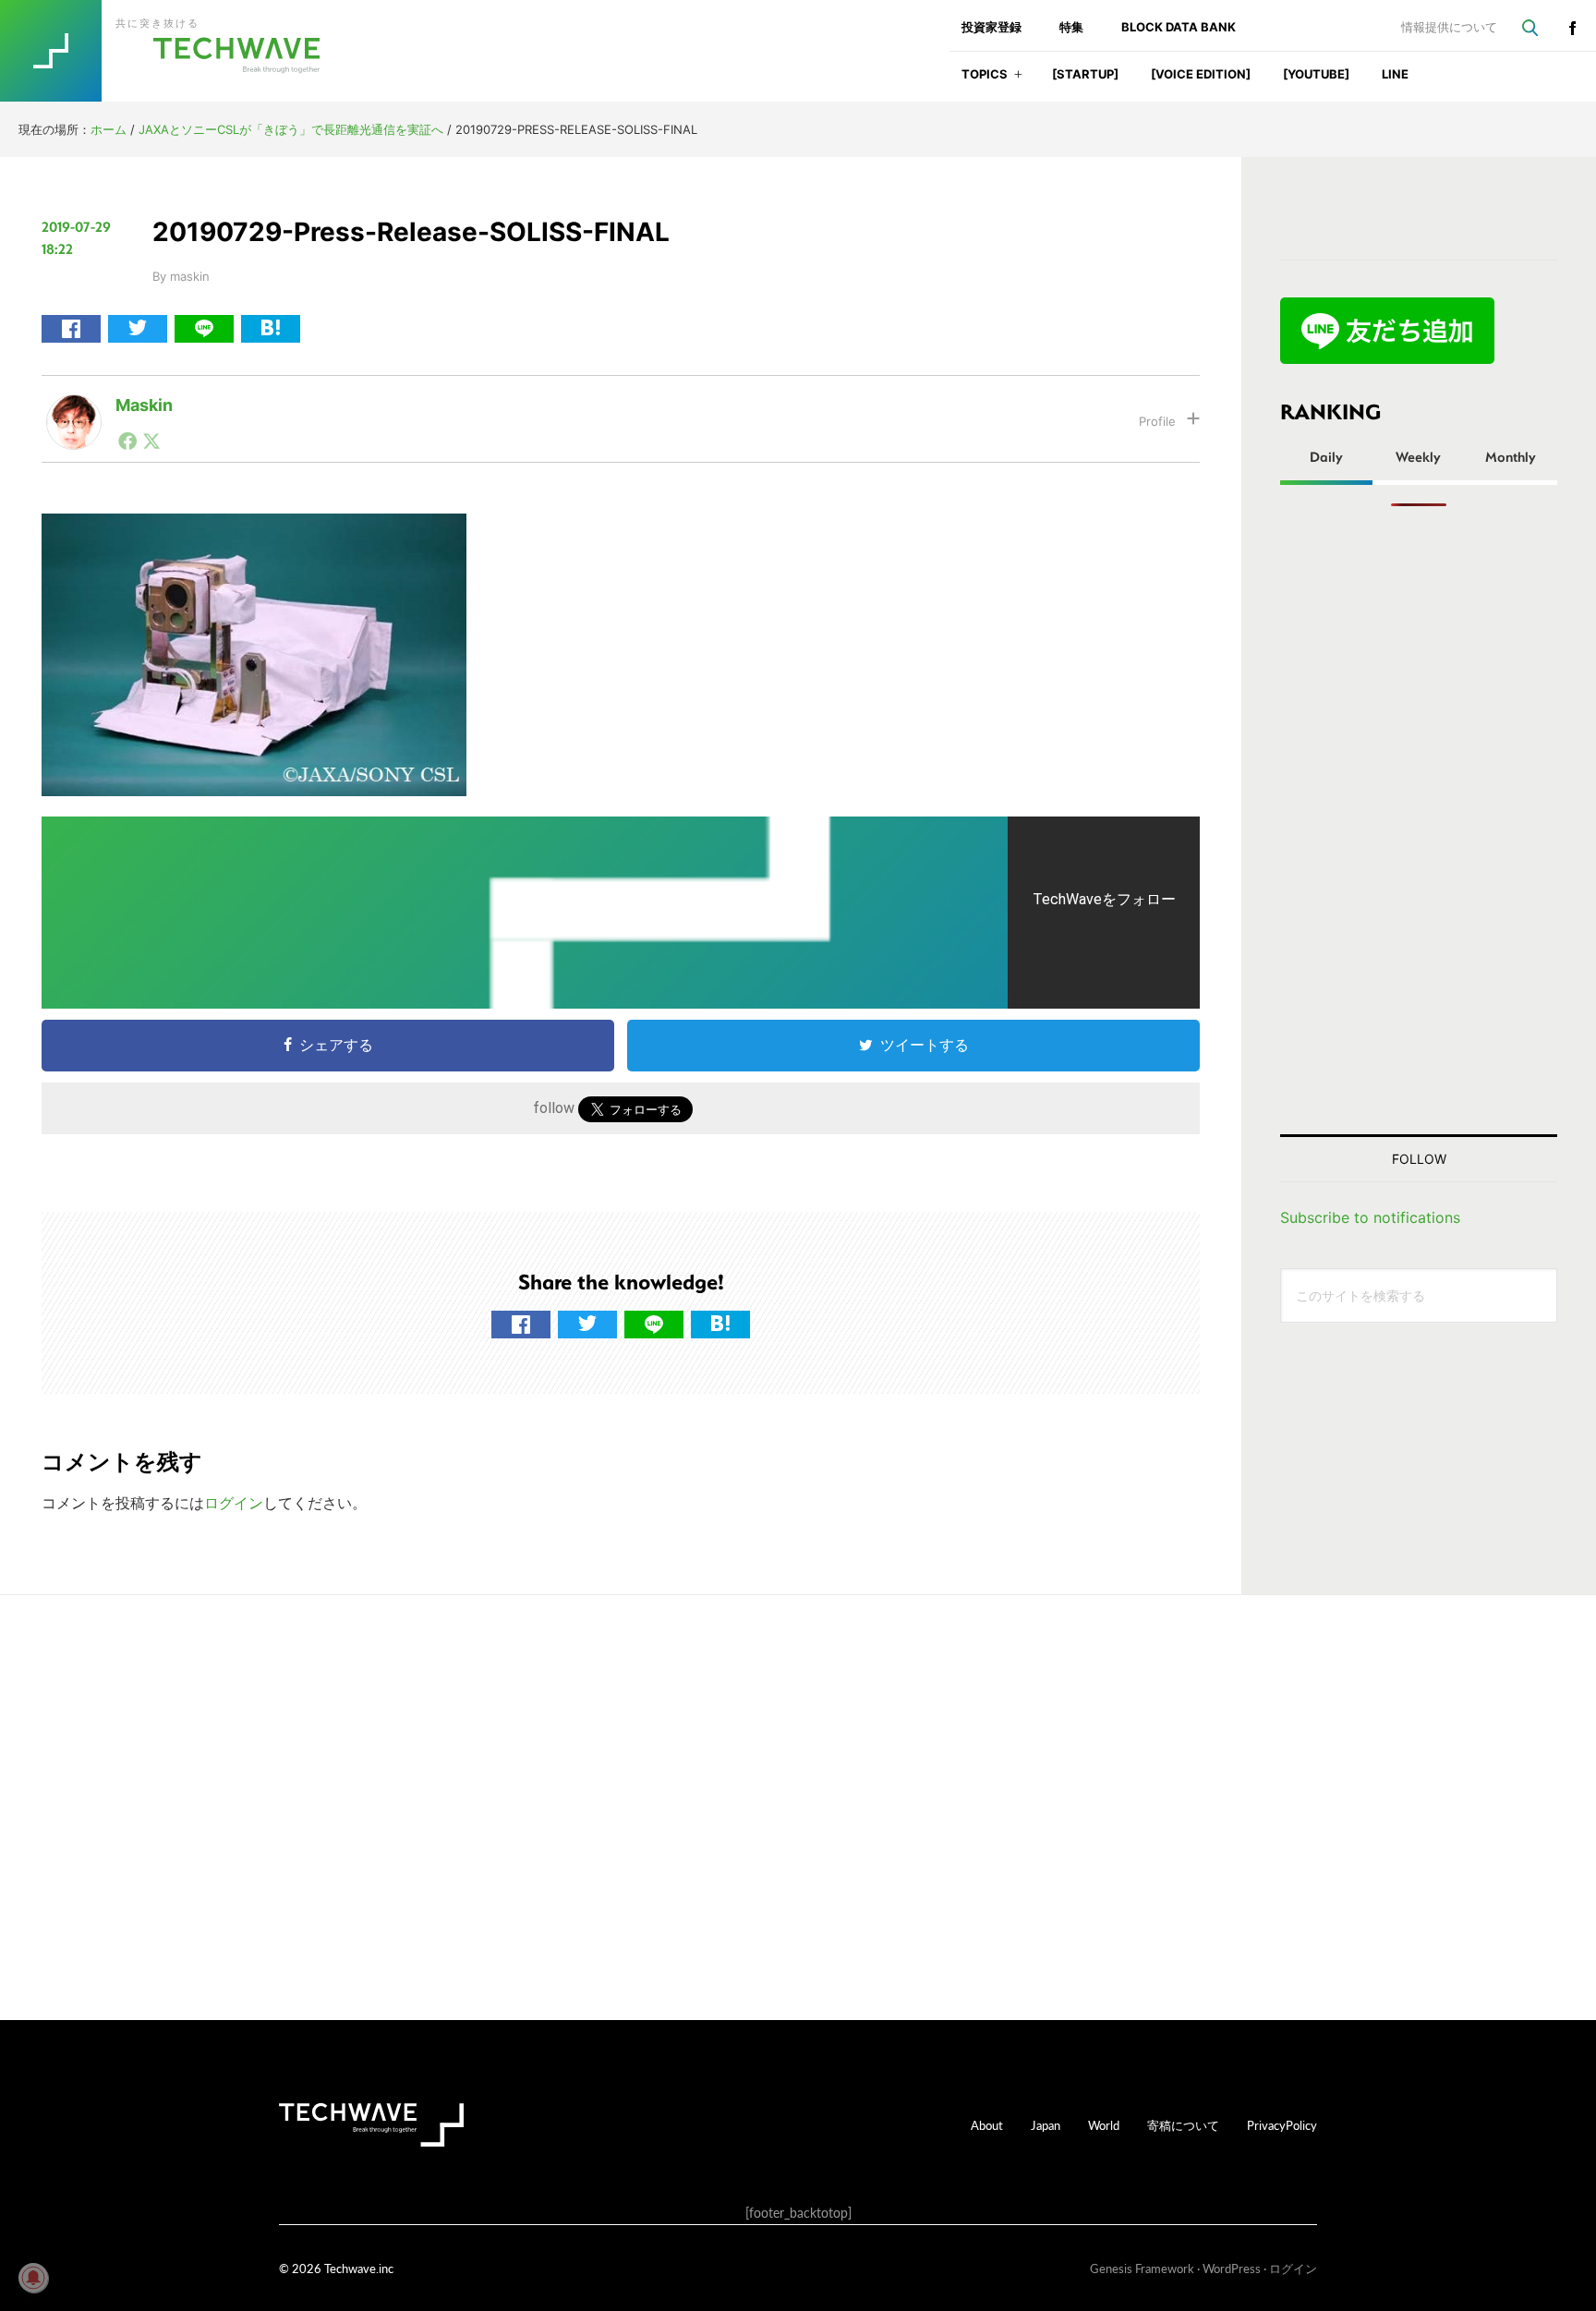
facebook (1572, 28)
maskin (144, 405)
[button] (1018, 80)
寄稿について (1183, 2125)
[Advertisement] (1419, 820)
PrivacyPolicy (1282, 2125)
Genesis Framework (1142, 2268)
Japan (1046, 2125)
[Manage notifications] (33, 2278)
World (1104, 2125)
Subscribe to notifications (1370, 1217)
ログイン (234, 1503)
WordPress (1232, 2268)
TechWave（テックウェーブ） (178, 51)
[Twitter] (151, 441)
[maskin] (74, 409)
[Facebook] (127, 441)
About (987, 2125)
